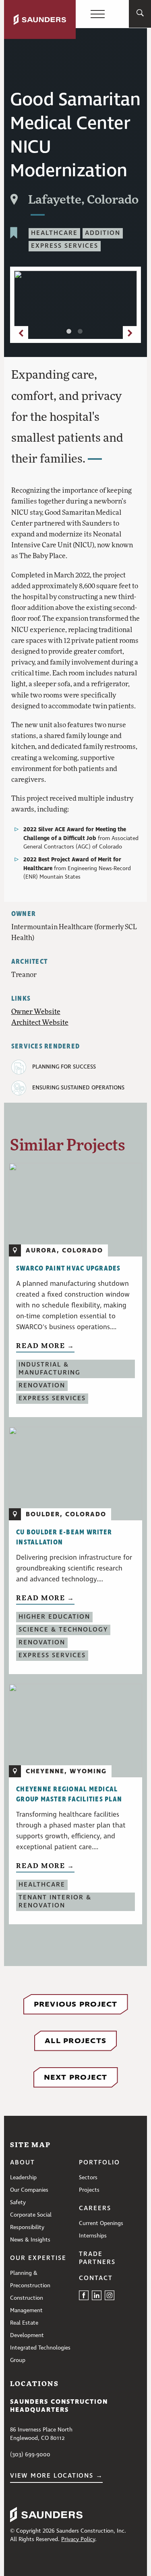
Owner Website (36, 1011)
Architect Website (40, 1022)
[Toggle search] (140, 14)
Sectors (88, 2178)
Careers (95, 2209)
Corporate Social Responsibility (31, 2221)
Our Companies (29, 2190)
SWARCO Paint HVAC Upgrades (68, 1269)
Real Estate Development (27, 2329)
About (23, 2163)
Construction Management (27, 2304)
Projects (89, 2190)
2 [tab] (82, 333)
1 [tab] (70, 333)
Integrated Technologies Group (40, 2354)
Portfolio (99, 2163)
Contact (96, 2278)
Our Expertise (38, 2258)
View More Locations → (56, 2476)
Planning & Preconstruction (30, 2279)
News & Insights (30, 2240)
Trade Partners (97, 2258)
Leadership (23, 2178)
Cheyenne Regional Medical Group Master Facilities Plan (69, 1794)
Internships (93, 2236)
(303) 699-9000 (30, 2455)
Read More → (45, 1345)
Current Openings (101, 2223)
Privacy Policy (78, 2539)
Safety (18, 2203)
